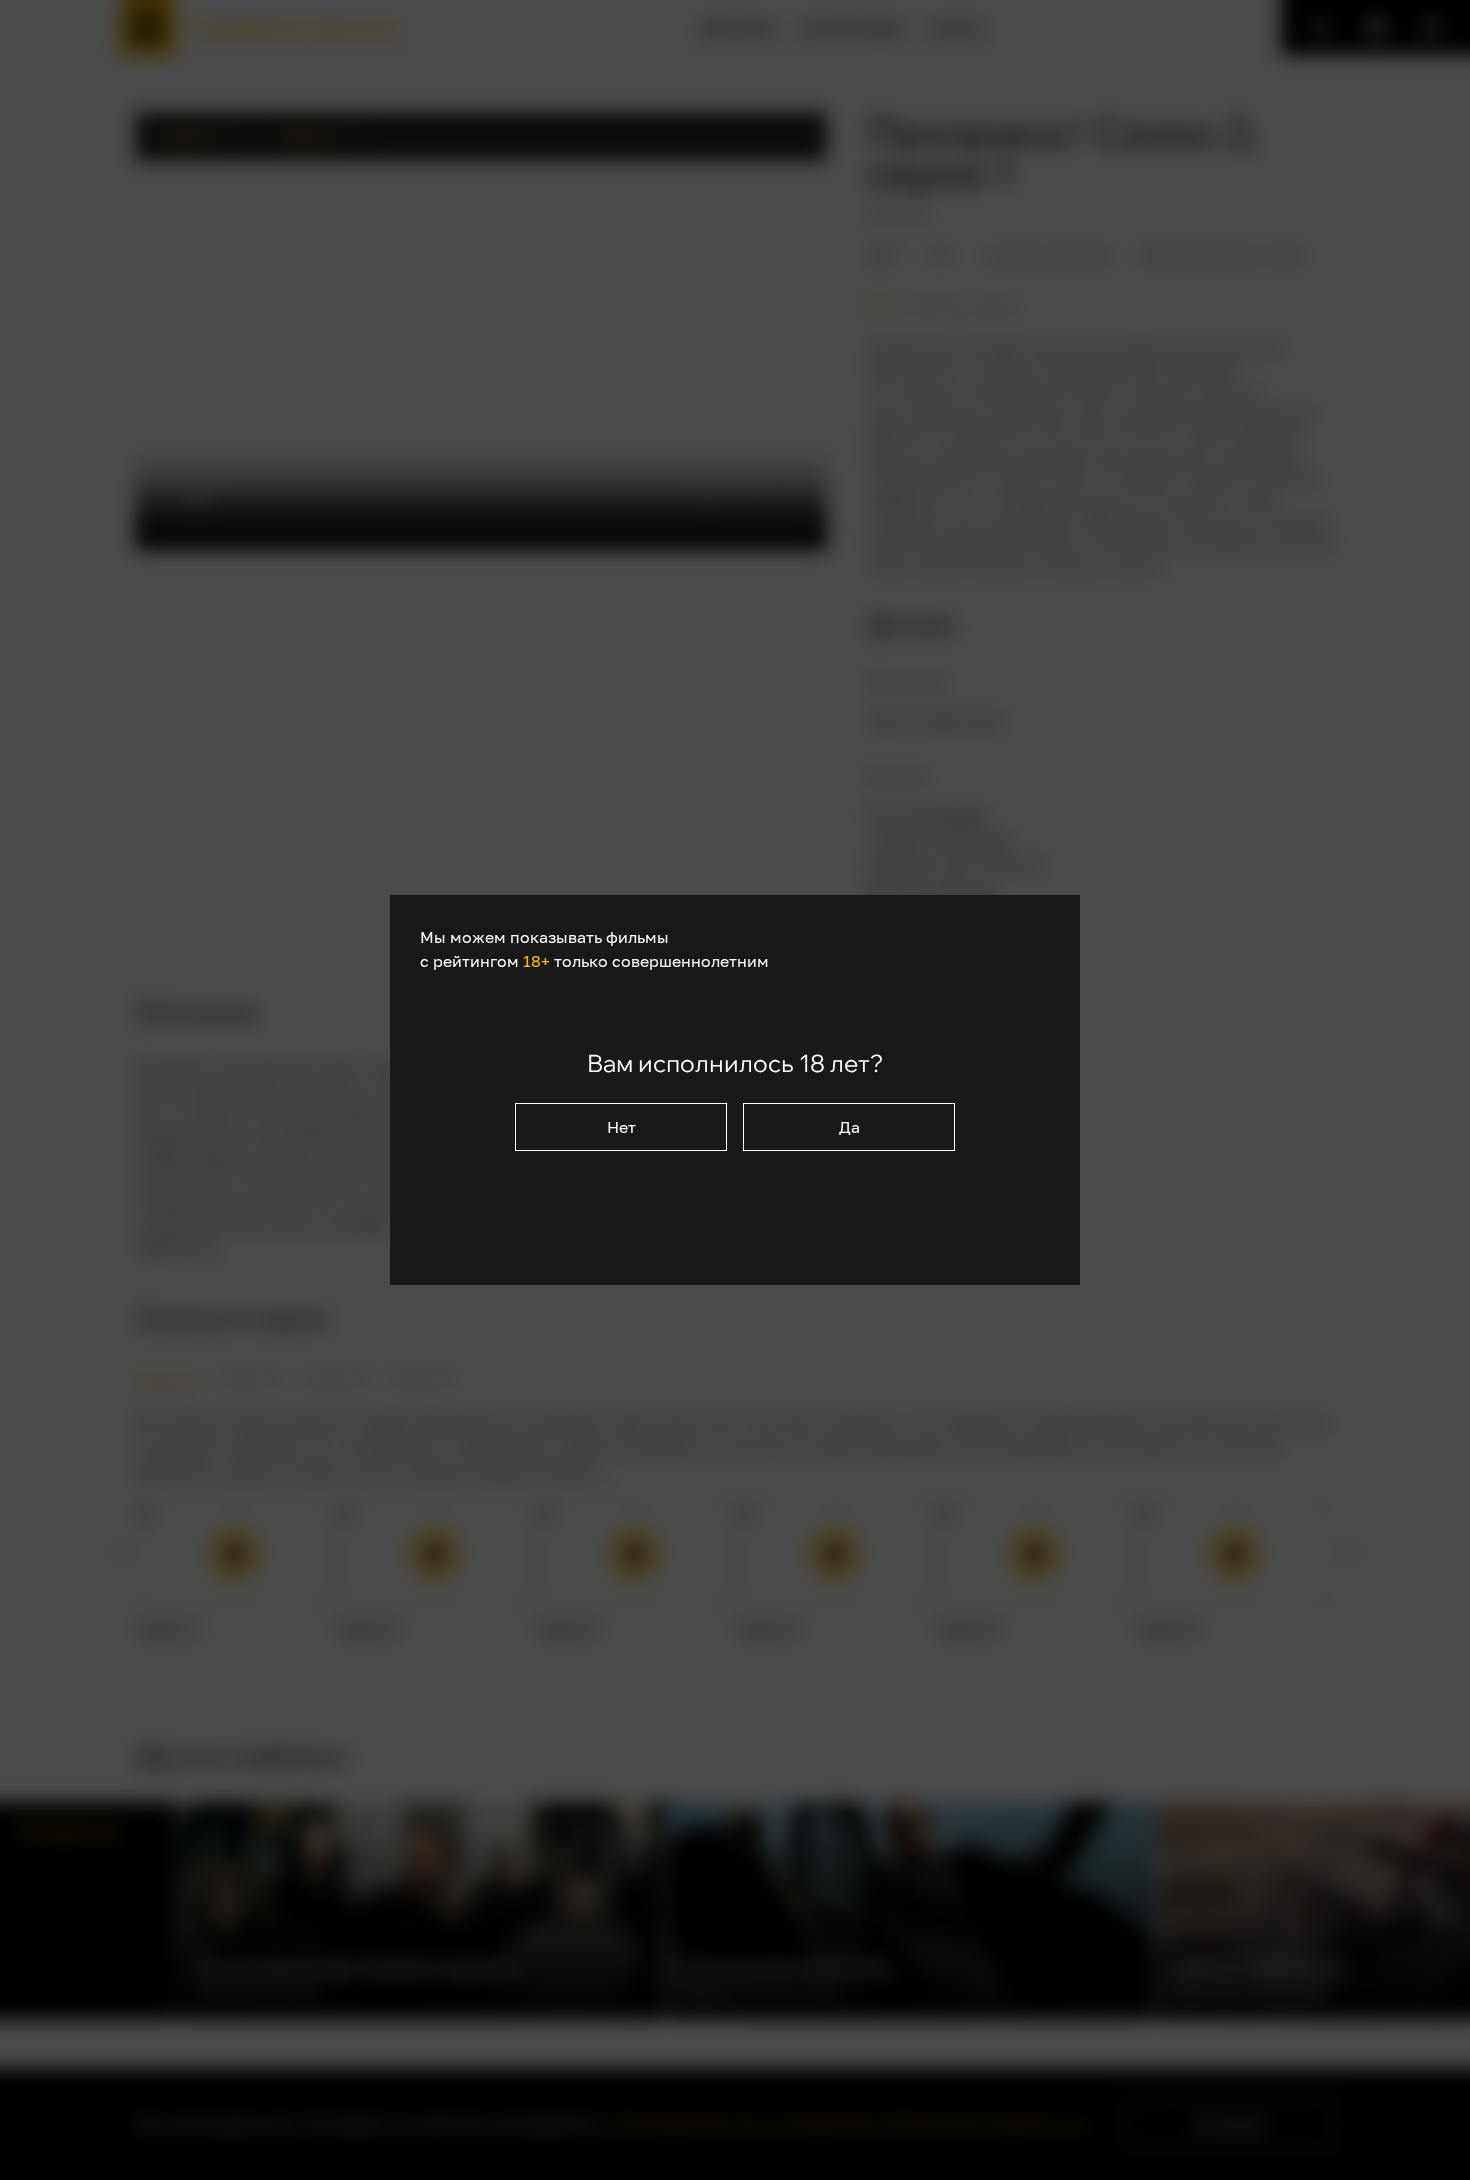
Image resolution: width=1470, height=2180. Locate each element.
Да (849, 1127)
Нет (621, 1127)
